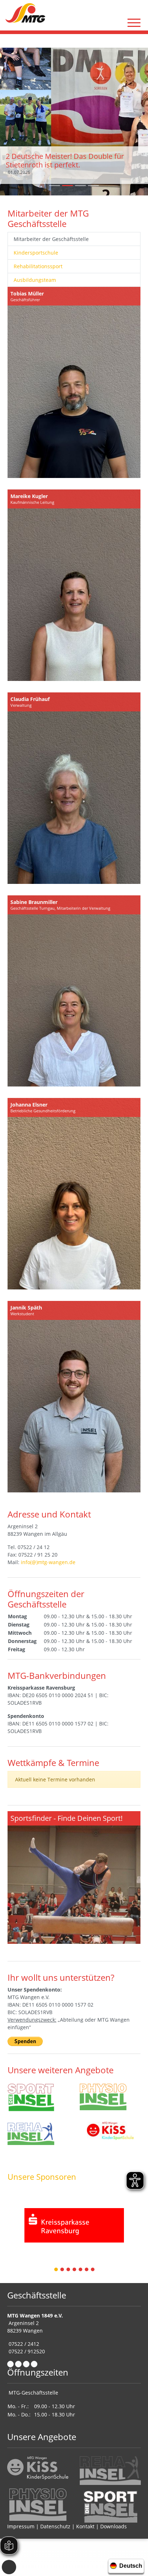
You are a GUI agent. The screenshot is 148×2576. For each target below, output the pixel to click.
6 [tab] (87, 2270)
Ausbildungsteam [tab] (35, 280)
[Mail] (18, 2364)
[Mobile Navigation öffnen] (134, 23)
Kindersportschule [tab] (36, 253)
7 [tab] (93, 2270)
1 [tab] (56, 2270)
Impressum (21, 2526)
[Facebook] (10, 2364)
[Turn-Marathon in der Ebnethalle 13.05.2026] (74, 121)
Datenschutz (55, 2526)
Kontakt (85, 2526)
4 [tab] (75, 2270)
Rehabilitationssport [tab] (38, 266)
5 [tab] (81, 2270)
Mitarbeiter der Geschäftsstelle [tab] (51, 239)
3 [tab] (69, 2270)
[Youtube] (34, 2364)
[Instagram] (26, 2364)
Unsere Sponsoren (42, 2177)
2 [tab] (63, 2270)
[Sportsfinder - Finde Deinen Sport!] (74, 1877)
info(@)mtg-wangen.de (48, 1562)
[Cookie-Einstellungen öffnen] (9, 2567)
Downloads (114, 2526)
